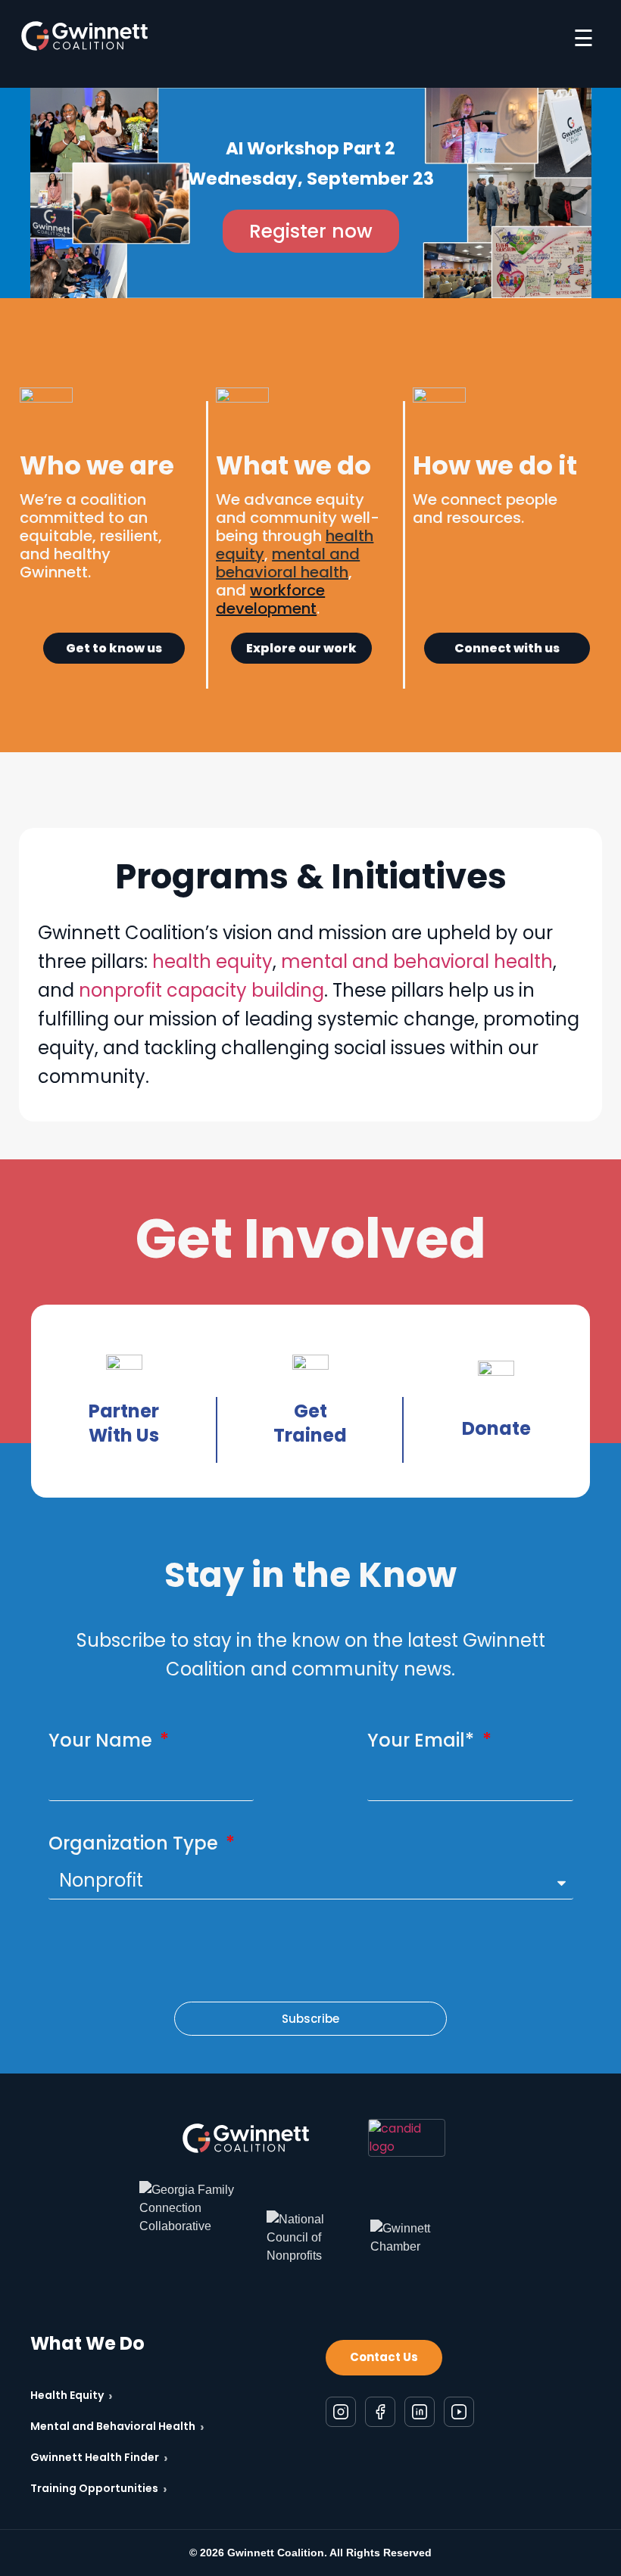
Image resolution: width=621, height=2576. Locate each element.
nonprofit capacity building (201, 990)
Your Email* (423, 1740)
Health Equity (72, 2396)
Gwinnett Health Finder (99, 2458)
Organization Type (136, 1843)
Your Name (103, 1740)
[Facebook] (380, 2412)
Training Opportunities (99, 2489)
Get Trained (310, 1423)
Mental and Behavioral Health (117, 2427)
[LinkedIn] (420, 2412)
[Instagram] (341, 2412)
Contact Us (384, 2357)
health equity (212, 961)
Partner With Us (124, 1423)
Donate (496, 1428)
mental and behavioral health (417, 961)
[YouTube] (459, 2412)
